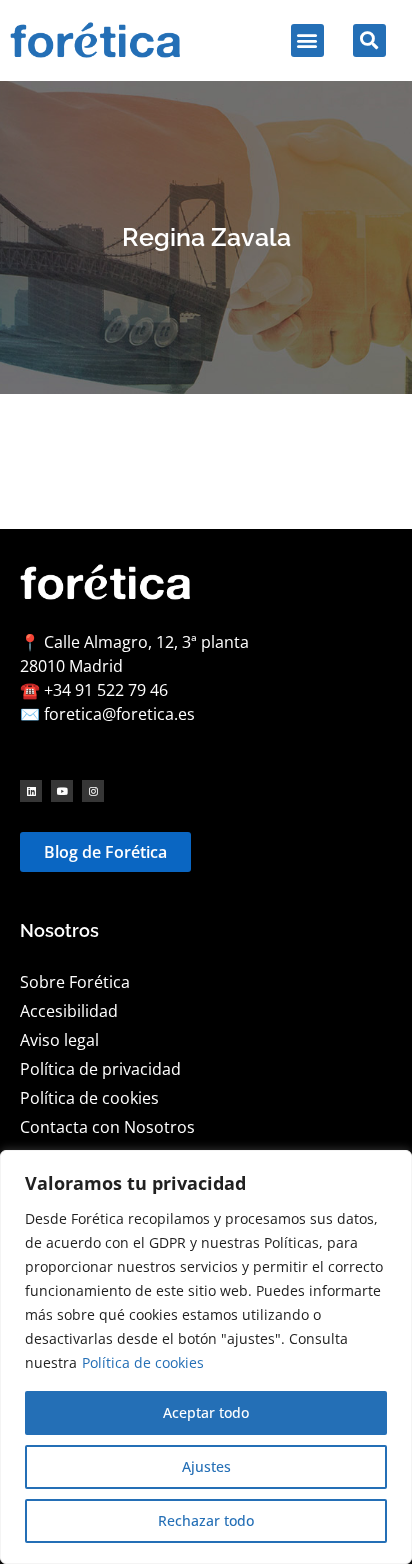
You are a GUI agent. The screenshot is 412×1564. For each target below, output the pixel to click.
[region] (206, 1357)
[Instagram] (93, 791)
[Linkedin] (31, 791)
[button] (307, 40)
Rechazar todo (206, 1520)
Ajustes (206, 1466)
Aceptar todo (206, 1412)
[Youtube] (62, 791)
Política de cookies (143, 1362)
